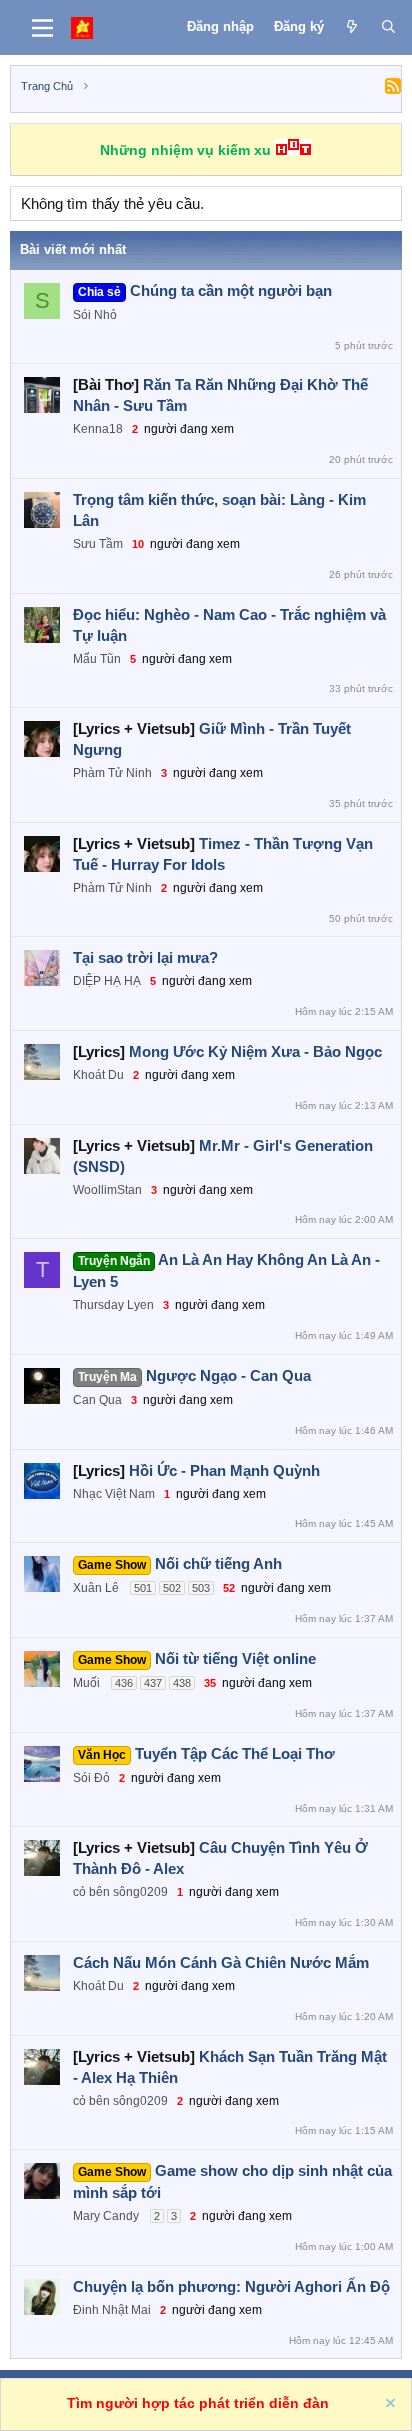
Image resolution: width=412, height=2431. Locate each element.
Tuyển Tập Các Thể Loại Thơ (235, 1753)
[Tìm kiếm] (388, 27)
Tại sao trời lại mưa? (145, 957)
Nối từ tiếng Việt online (235, 1658)
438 (182, 1683)
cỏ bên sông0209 (120, 1892)
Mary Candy (106, 2216)
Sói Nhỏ (95, 315)
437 (153, 1683)
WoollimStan (107, 1190)
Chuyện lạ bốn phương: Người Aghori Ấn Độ (231, 2286)
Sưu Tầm (98, 544)
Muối (86, 1683)
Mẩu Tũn (97, 659)
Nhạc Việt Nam (114, 1494)
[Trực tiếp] (352, 27)
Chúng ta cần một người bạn (231, 290)
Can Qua (97, 1400)
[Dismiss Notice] (389, 2405)
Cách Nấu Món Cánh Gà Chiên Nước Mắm (221, 1962)
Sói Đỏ (91, 1778)
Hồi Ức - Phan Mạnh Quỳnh (224, 1470)
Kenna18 (98, 429)
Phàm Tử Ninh (112, 773)
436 (124, 1683)
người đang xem (189, 429)
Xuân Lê (96, 1588)
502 (172, 1588)
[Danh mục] (42, 28)
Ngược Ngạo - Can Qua (228, 1375)
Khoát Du (98, 1075)
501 (143, 1588)
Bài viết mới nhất (73, 249)
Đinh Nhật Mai (112, 2310)
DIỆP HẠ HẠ (107, 981)
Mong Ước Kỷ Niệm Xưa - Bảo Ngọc (255, 1051)
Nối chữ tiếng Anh (218, 1563)
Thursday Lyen (113, 1305)
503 (201, 1588)
